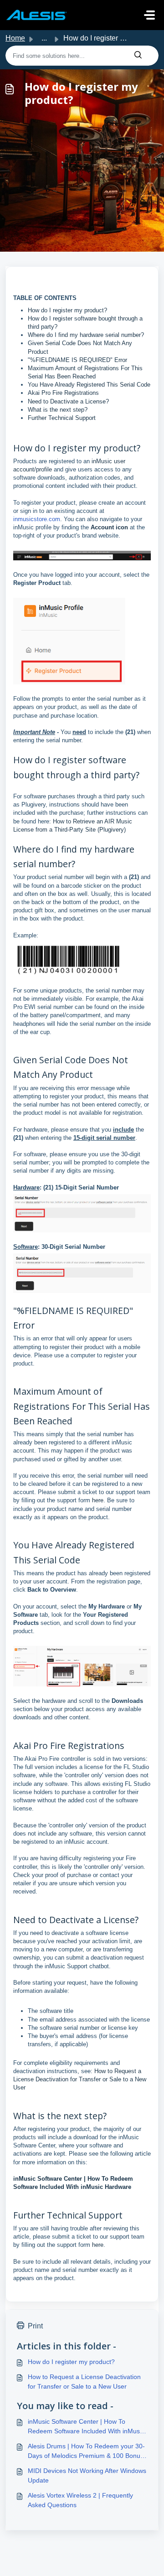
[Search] (138, 56)
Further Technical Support (62, 418)
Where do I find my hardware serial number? (86, 335)
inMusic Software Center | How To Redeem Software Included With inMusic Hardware (86, 2427)
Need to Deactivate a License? (68, 401)
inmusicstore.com (37, 519)
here (98, 1500)
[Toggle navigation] (149, 15)
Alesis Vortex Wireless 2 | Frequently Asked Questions (80, 2500)
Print (35, 2326)
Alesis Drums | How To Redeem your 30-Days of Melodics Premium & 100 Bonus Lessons (86, 2452)
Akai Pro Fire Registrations (63, 393)
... (44, 38)
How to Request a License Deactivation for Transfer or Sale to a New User (80, 2079)
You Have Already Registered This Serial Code (89, 385)
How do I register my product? (67, 310)
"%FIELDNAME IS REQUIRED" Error (77, 360)
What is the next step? (58, 410)
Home (15, 38)
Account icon (109, 527)
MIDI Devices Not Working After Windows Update (87, 2475)
